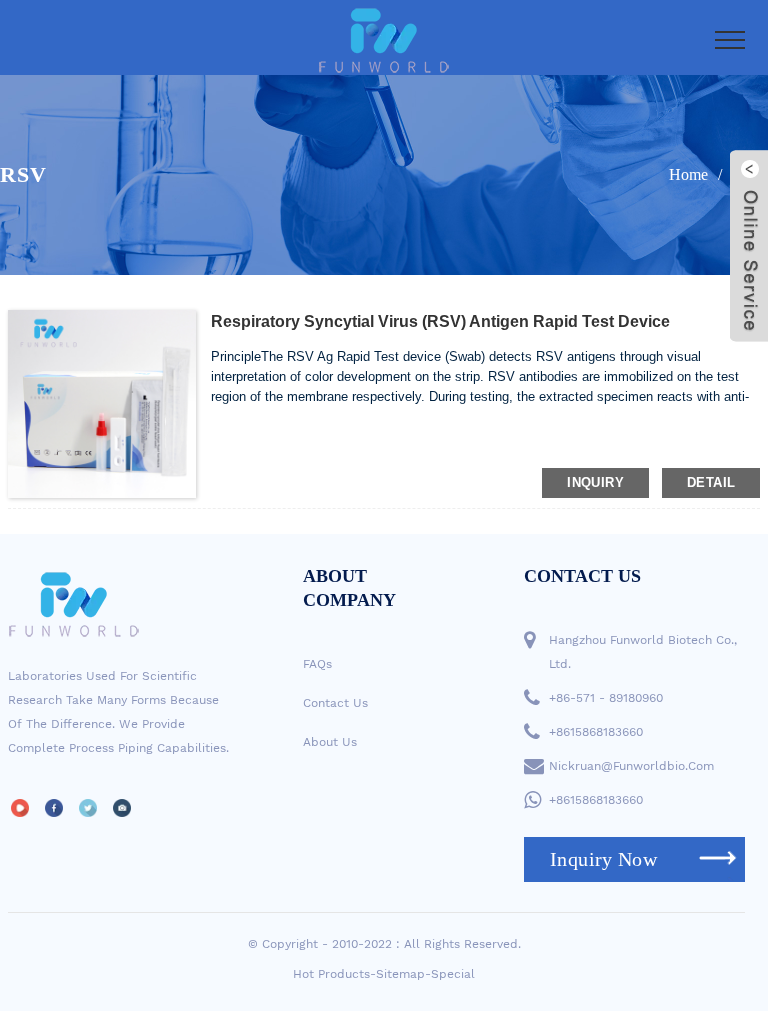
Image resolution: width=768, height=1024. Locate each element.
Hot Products (331, 974)
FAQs (317, 664)
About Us (330, 742)
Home (688, 174)
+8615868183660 (596, 732)
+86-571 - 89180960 (606, 698)
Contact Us (335, 703)
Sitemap (400, 974)
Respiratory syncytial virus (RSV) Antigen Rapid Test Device (440, 321)
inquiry (595, 482)
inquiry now (603, 859)
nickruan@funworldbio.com (631, 766)
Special (453, 974)
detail (711, 482)
